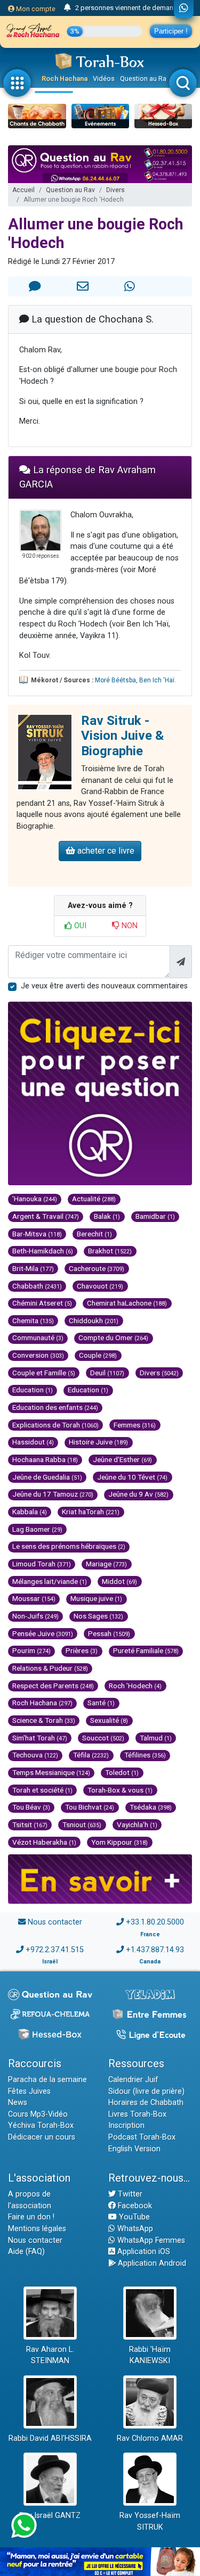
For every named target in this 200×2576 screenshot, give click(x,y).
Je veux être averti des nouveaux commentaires (104, 986)
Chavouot (100, 1286)
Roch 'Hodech (135, 1686)
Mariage (106, 1564)
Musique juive (96, 1598)
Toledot (122, 1772)
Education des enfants (55, 1407)
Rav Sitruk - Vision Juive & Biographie (122, 736)
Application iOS (143, 2252)
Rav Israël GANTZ (50, 2516)
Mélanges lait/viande (50, 1581)
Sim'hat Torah (40, 1738)
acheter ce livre (105, 851)
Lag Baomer (37, 1529)
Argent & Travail (46, 1216)
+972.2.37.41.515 (55, 1950)
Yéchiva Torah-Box (41, 2125)
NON (129, 926)
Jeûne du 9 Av (138, 1494)
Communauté (38, 1337)
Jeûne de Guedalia (47, 1477)
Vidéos (104, 79)
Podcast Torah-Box (142, 2137)
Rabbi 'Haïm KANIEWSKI (150, 2355)
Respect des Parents (53, 1686)
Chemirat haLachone (127, 1303)
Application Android (151, 2263)
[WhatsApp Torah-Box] (184, 9)
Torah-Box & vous (120, 1790)
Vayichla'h (137, 1824)
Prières (82, 1650)
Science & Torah (44, 1720)
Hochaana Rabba (45, 1459)
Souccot (103, 1738)
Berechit (94, 1234)
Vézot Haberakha (44, 1842)
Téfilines (145, 1755)
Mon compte (35, 9)
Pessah (109, 1633)
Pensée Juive (43, 1633)
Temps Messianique (51, 1772)
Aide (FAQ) (26, 2252)
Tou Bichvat (90, 1807)
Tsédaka (151, 1807)
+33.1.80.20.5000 (155, 1922)
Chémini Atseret (42, 1303)
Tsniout (82, 1824)
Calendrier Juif (133, 2080)
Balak (107, 1216)
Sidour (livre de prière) (146, 2091)
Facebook (134, 2206)
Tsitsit (30, 1824)
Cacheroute (97, 1268)
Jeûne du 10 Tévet (132, 1477)
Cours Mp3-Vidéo (38, 2114)
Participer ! (171, 31)
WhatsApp (134, 2229)
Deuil (107, 1373)
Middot (119, 1581)
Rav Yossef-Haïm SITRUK (150, 2521)
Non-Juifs (35, 1616)
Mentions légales (37, 2229)
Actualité (94, 1199)
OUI (79, 926)
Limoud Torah (42, 1564)
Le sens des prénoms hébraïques (69, 1546)
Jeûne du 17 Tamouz (53, 1494)
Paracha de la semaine (47, 2080)
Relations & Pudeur (50, 1668)
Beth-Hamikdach (43, 1251)
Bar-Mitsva (37, 1234)
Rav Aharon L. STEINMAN (50, 2355)
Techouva (35, 1755)
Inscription (126, 2125)
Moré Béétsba (115, 680)
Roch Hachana (65, 79)
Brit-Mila (33, 1268)
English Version (134, 2149)
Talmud (156, 1738)
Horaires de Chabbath (146, 2103)
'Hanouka (35, 1199)
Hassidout (33, 1442)
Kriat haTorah (91, 1512)
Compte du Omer (113, 1337)
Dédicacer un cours (42, 2137)
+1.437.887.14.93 (155, 1950)
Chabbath (37, 1286)
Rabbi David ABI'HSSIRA (50, 2438)
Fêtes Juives (29, 2091)
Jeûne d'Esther (122, 1459)
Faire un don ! (31, 2217)
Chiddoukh (94, 1320)
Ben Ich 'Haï (157, 680)
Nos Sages (98, 1616)
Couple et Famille (44, 1373)
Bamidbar (155, 1216)
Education (33, 1390)
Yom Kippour (119, 1842)
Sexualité (109, 1720)
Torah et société (42, 1790)
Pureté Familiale (146, 1650)
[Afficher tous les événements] (67, 8)
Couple (98, 1355)
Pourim (31, 1650)
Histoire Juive (98, 1442)
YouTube (133, 2217)
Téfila (91, 1755)
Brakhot (110, 1251)
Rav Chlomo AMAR (150, 2438)
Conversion (38, 1355)
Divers (115, 190)
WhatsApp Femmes (150, 2240)
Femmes (135, 1425)
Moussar (34, 1598)
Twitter (129, 2194)
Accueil (23, 190)
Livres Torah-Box (137, 2114)
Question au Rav (145, 79)
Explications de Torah (55, 1425)
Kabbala (30, 1512)
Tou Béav (31, 1807)
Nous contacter (55, 1922)
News (18, 2103)
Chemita (33, 1320)
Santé (101, 1703)
